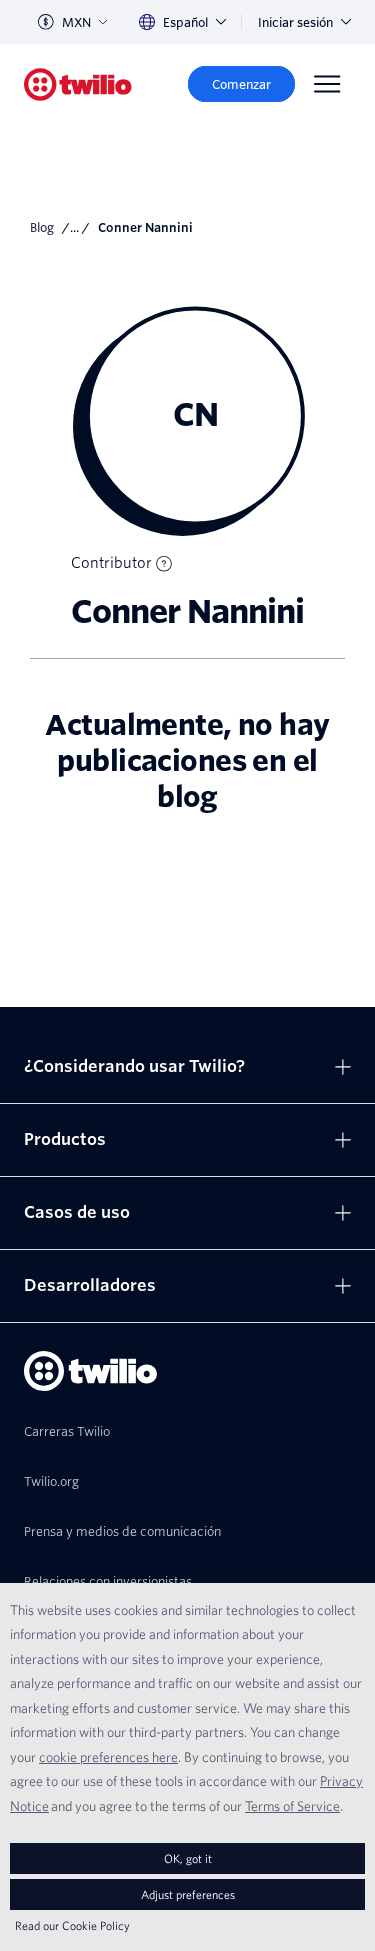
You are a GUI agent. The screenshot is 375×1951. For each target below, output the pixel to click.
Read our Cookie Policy (72, 1925)
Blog (42, 227)
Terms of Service (292, 1806)
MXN (76, 22)
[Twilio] (78, 84)
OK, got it (188, 1858)
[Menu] (327, 84)
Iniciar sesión (295, 22)
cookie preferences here (108, 1757)
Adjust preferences (188, 1894)
